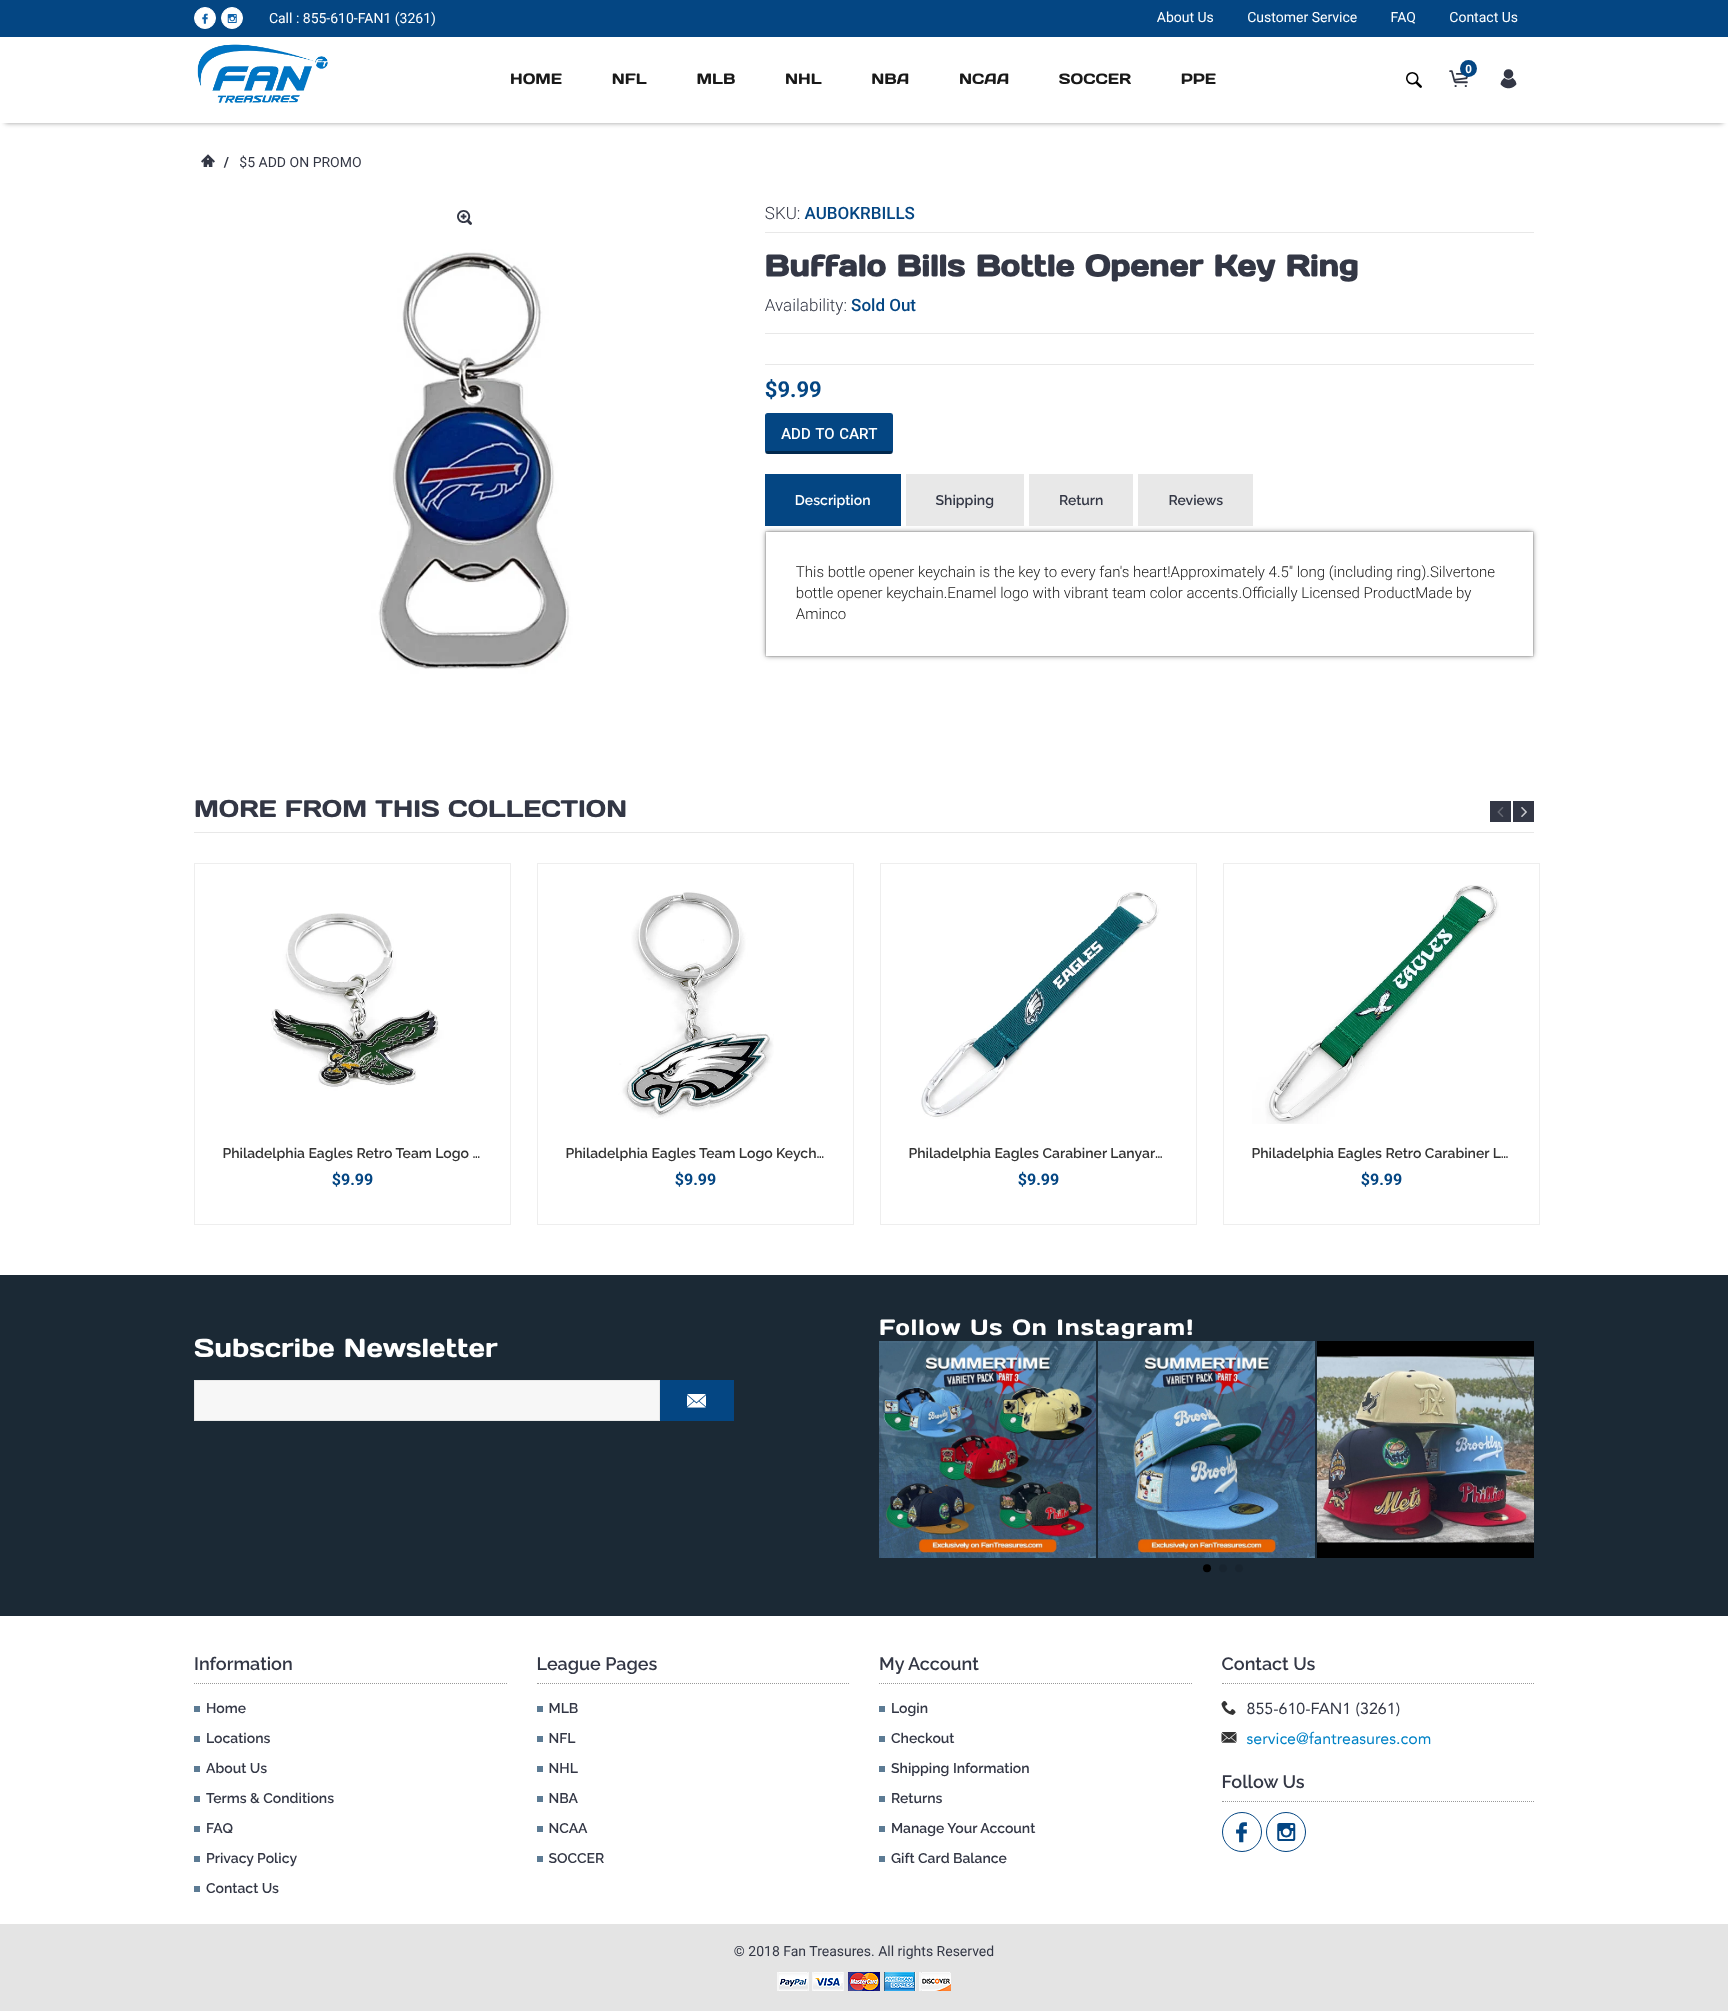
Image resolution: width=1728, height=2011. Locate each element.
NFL (629, 79)
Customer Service (1302, 18)
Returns (916, 1799)
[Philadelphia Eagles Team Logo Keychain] (695, 1004)
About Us (1185, 18)
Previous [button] (1500, 811)
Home (536, 79)
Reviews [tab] (1195, 501)
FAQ (1403, 18)
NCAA (984, 79)
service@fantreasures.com (1339, 1738)
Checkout (922, 1739)
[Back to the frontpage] (207, 163)
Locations (238, 1739)
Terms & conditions (270, 1799)
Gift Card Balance (949, 1859)
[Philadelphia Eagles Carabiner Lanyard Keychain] (1038, 1004)
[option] (352, 1043)
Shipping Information (960, 1769)
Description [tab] (833, 501)
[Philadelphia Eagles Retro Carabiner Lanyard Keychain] (1381, 1004)
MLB (715, 79)
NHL (803, 79)
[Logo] (263, 73)
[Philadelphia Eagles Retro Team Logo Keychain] (352, 1004)
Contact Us (1483, 18)
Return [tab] (1081, 501)
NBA (890, 79)
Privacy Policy (251, 1859)
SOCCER (1095, 79)
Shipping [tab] (965, 501)
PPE (1198, 79)
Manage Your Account (963, 1829)
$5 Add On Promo (300, 163)
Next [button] (1523, 811)
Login (909, 1709)
